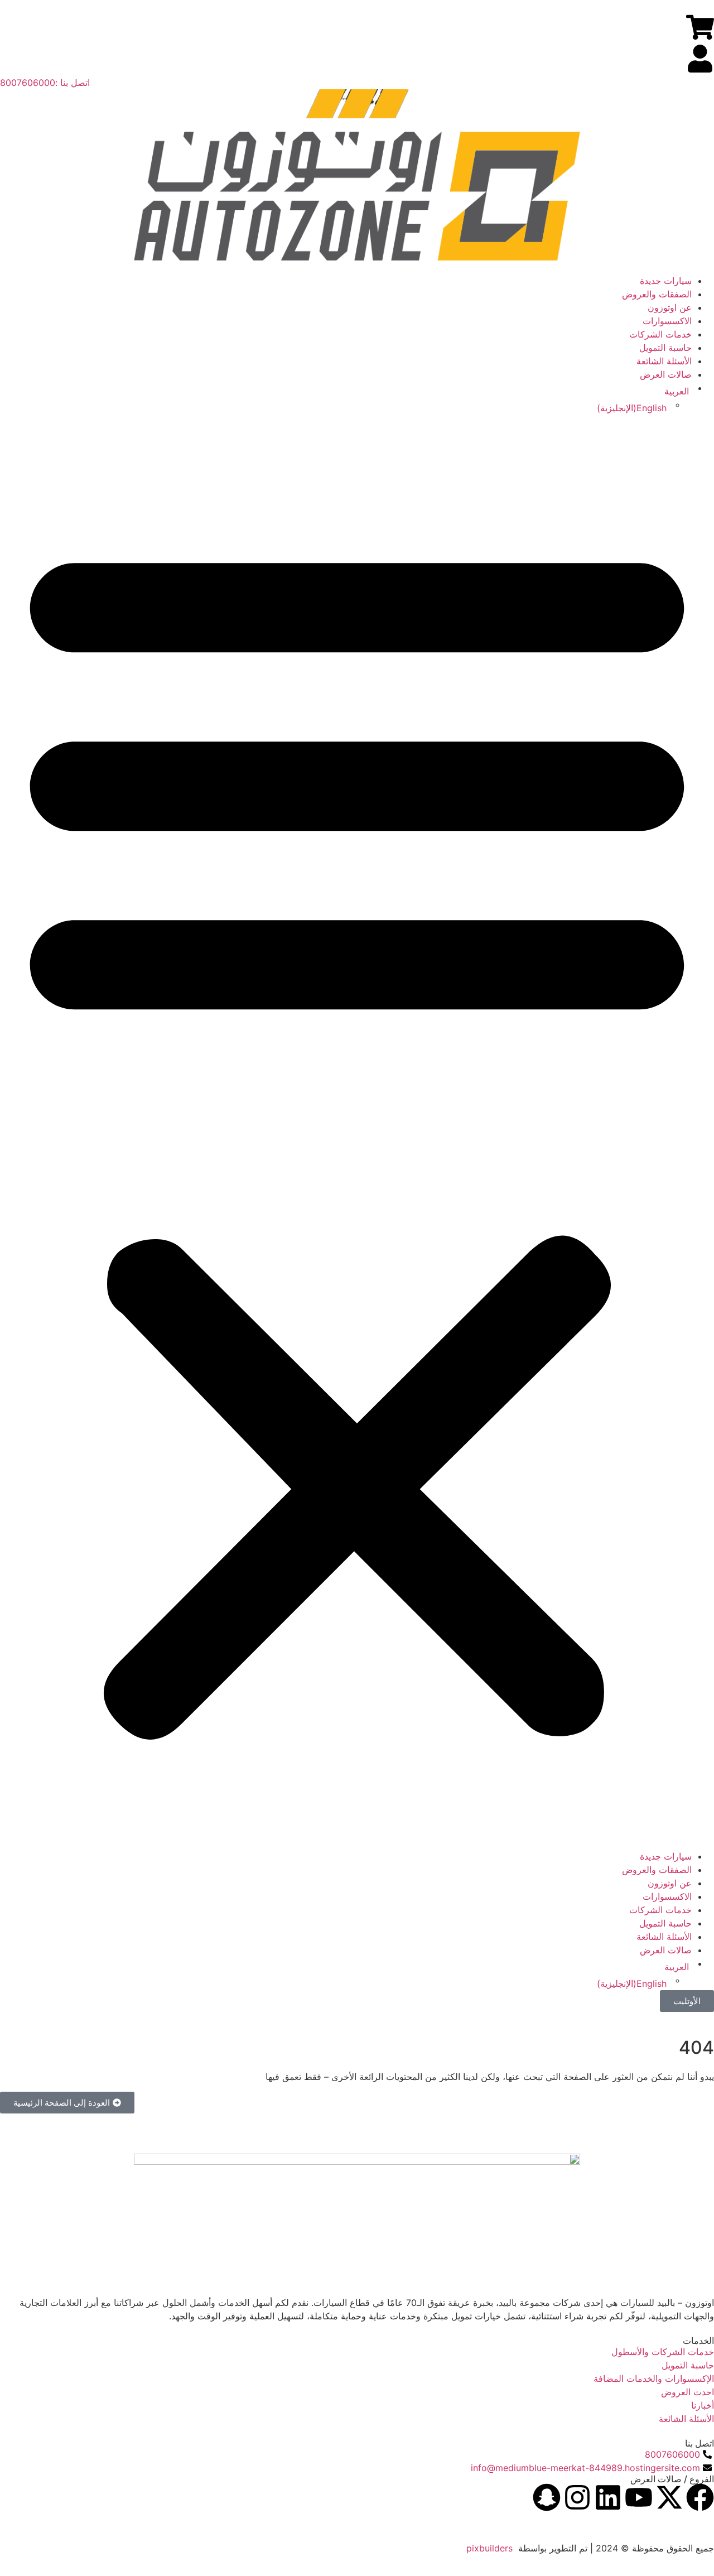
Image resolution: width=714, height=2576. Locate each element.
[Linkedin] (608, 2497)
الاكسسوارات (667, 321)
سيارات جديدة (666, 281)
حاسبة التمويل (665, 348)
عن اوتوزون (670, 307)
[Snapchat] (547, 2497)
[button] (357, 1132)
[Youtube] (639, 2497)
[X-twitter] (669, 2497)
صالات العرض (666, 374)
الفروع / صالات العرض (672, 2479)
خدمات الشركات (660, 334)
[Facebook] (700, 2497)
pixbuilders (489, 2548)
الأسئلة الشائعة (664, 361)
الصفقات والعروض (657, 294)
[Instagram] (577, 2497)
